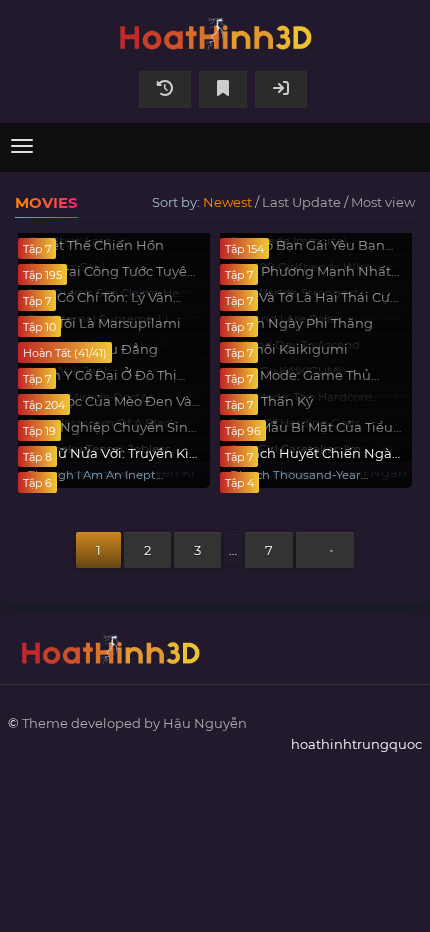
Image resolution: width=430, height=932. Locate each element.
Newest (227, 202)
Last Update (301, 202)
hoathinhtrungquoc (215, 32)
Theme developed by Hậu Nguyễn (134, 723)
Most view (383, 202)
